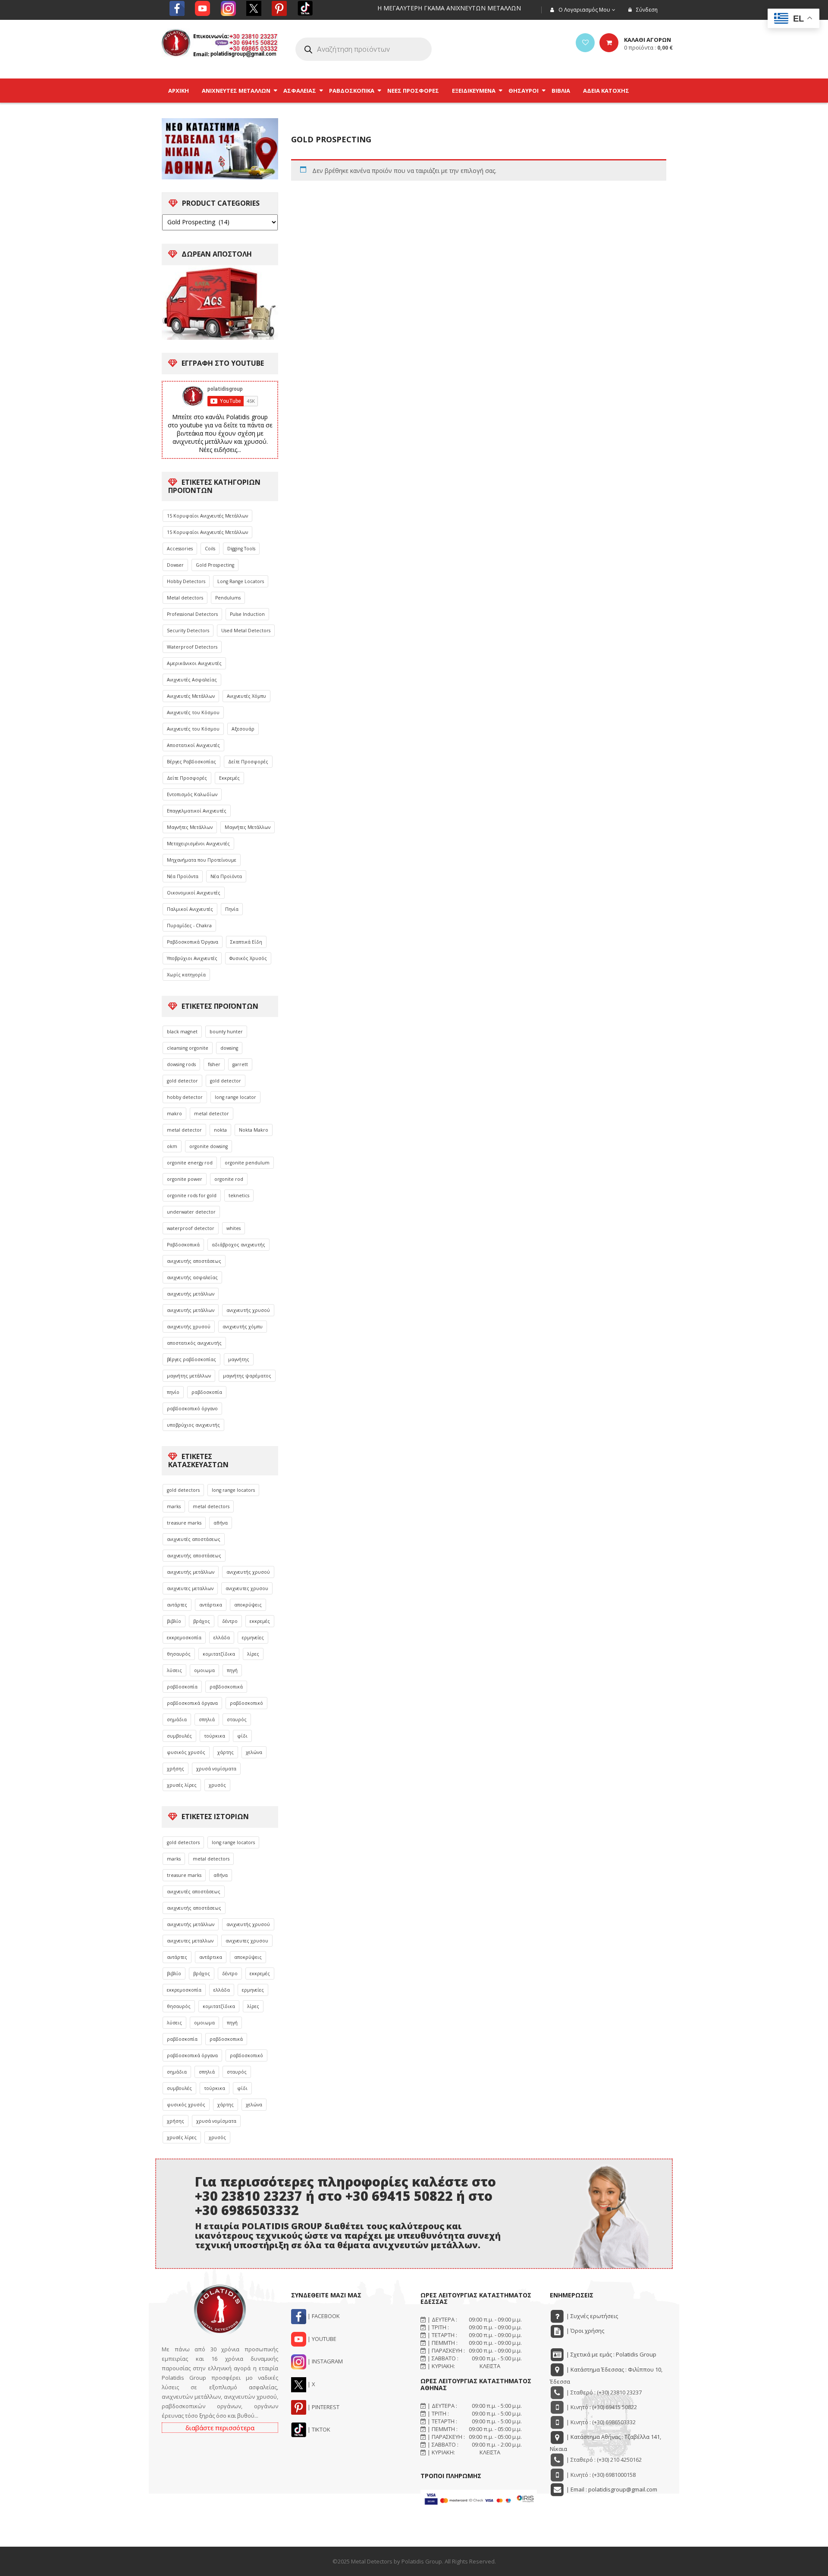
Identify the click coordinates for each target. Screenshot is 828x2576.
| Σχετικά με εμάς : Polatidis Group (611, 2354)
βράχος (202, 1621)
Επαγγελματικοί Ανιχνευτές (197, 811)
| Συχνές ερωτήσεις (591, 2316)
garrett (240, 1064)
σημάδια (177, 1719)
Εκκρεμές (229, 778)
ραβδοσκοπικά (226, 1687)
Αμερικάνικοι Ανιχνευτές (194, 663)
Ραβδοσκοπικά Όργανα (193, 942)
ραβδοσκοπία (207, 1392)
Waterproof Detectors (192, 647)
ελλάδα (222, 1638)
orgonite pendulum (247, 1163)
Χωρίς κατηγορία (186, 975)
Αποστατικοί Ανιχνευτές (193, 745)
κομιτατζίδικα (219, 1654)
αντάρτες (177, 1605)
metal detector (212, 1114)
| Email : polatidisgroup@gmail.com (611, 2489)
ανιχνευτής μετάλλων (191, 1294)
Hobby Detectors (186, 581)
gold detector (182, 1081)
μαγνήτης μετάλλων (189, 1376)
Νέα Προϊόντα (183, 876)
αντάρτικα (211, 1605)
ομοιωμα (204, 1670)
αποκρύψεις (248, 1605)
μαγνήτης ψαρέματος (247, 1376)
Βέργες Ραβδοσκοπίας (191, 762)
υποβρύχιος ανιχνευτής (193, 1425)
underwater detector (191, 1212)
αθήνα (221, 1523)
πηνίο (173, 1392)
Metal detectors (185, 598)
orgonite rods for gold (192, 1195)
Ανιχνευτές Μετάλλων (191, 696)
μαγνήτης (239, 1359)
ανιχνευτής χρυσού (248, 1310)
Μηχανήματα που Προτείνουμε (202, 860)
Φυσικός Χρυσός (248, 958)
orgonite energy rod (190, 1163)
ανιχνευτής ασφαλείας (192, 1277)
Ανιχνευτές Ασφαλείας (192, 680)
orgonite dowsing (209, 1146)
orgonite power (185, 1179)
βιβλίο (174, 1621)
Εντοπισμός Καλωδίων (192, 794)
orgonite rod (229, 1179)
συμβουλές (179, 1736)
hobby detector (185, 1097)
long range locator (235, 1097)
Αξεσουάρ (243, 729)
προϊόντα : (648, 47)
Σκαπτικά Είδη (246, 942)
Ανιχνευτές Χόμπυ (246, 696)
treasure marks (184, 1523)
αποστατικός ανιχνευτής (194, 1343)
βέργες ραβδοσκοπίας (191, 1359)
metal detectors (211, 1506)
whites (234, 1228)
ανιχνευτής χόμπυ (243, 1327)
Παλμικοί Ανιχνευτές (190, 909)
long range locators (233, 1490)
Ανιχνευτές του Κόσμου (193, 712)
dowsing (229, 1048)
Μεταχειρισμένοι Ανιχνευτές (198, 844)
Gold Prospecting (215, 565)
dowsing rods (181, 1064)
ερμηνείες (253, 1638)
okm (172, 1146)
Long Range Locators (241, 581)
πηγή (232, 1670)
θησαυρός (179, 1654)
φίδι (242, 1736)
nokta (220, 1130)
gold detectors (183, 1490)
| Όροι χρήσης (585, 2331)
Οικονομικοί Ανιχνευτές (194, 893)
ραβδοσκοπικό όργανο (192, 1409)
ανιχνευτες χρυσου (247, 1588)
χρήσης (176, 1769)
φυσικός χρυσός (186, 1752)
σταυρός (237, 1719)
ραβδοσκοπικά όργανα (192, 1703)
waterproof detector (191, 1228)
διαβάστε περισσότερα (220, 2428)
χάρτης (226, 1752)
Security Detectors (188, 631)
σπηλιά (207, 1719)
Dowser (175, 565)
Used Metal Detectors (246, 631)
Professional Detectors (192, 614)
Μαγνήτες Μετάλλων (190, 827)
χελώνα (254, 1752)
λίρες (253, 1654)
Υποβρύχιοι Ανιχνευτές (192, 958)
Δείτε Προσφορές (248, 762)
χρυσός (217, 1785)
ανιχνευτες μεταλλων (190, 1588)
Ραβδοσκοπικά (183, 1245)
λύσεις (174, 1670)
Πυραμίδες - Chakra (189, 926)
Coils (210, 549)
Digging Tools (241, 549)
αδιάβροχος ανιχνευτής (238, 1245)
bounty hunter (226, 1032)
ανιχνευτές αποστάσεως (194, 1539)
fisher (214, 1064)
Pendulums (228, 598)
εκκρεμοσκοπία (184, 1638)
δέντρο (230, 1621)
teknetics (239, 1195)
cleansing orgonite (188, 1048)
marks (174, 1506)
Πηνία (232, 909)
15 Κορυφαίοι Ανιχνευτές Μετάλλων (207, 516)
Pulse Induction (247, 614)
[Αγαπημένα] (585, 43)
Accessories (180, 549)
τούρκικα (215, 1736)
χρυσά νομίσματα (216, 1769)
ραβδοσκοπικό (246, 1703)
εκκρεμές (260, 1621)
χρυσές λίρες (182, 1785)
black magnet (182, 1032)
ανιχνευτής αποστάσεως (194, 1261)
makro (174, 1114)
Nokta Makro (254, 1130)
